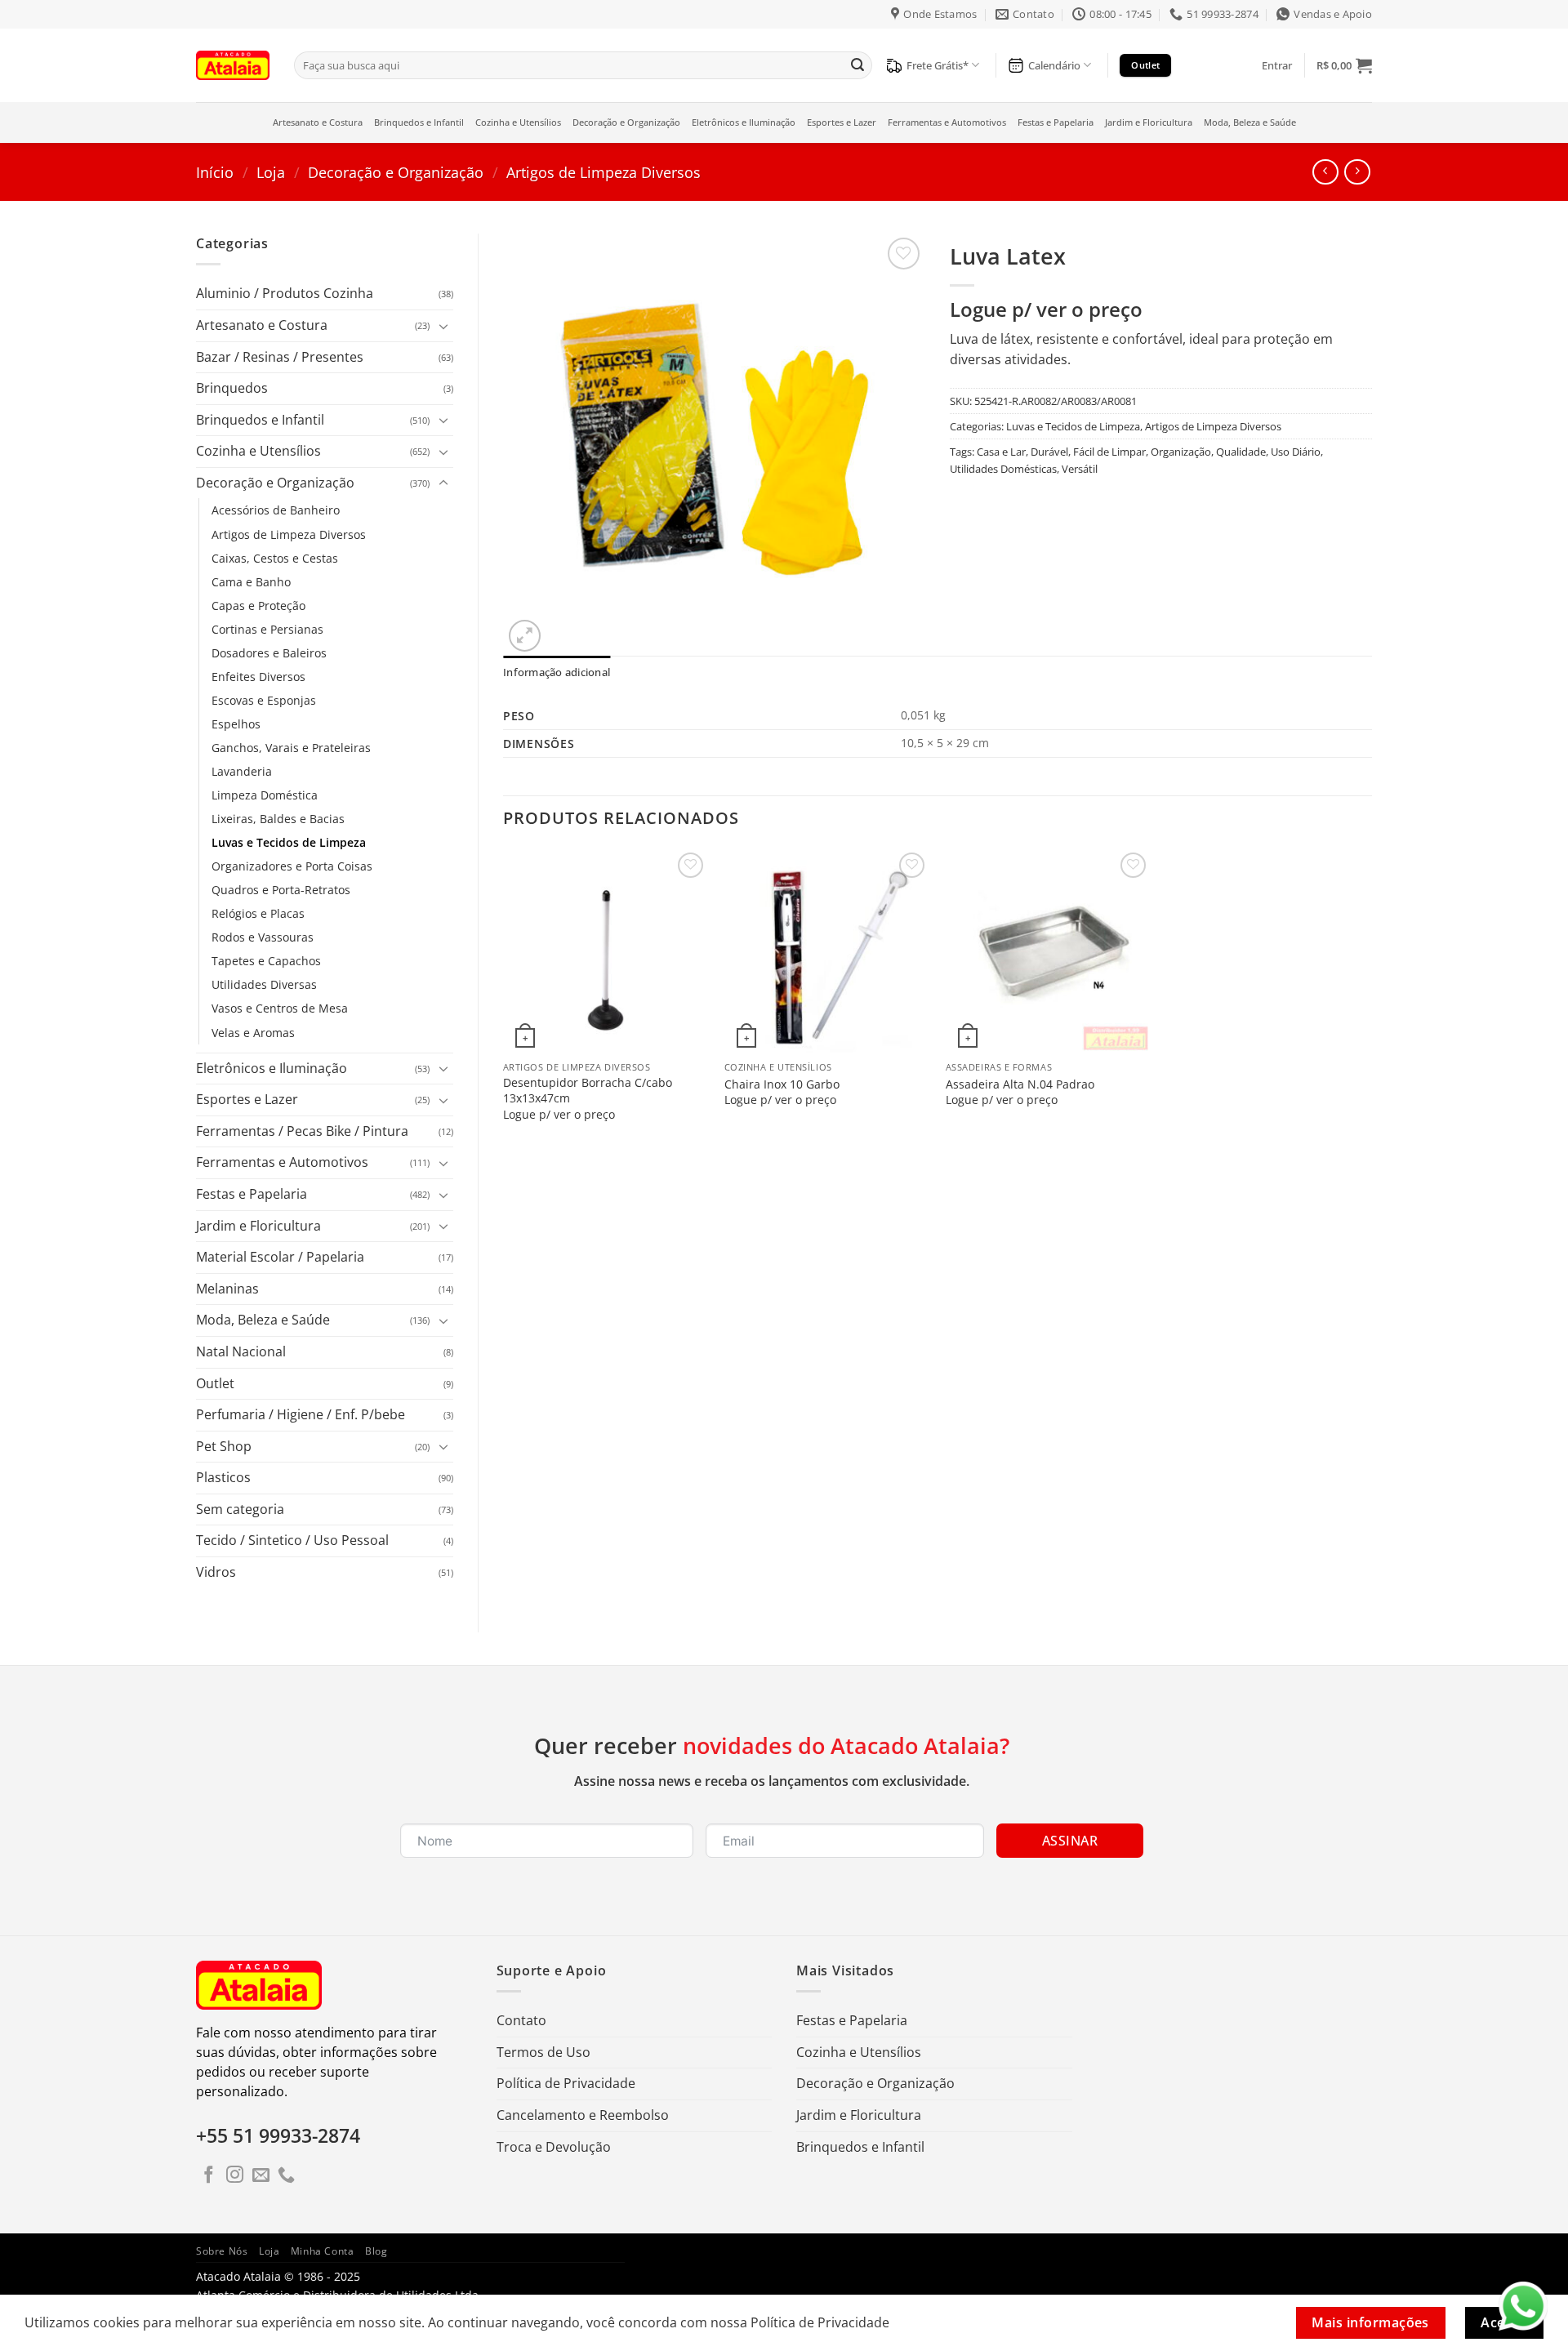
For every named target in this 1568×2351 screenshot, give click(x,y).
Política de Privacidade (566, 2083)
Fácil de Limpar (1109, 452)
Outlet (215, 1383)
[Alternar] (443, 326)
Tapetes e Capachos (266, 961)
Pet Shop (224, 1446)
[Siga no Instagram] (235, 2176)
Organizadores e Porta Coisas (292, 866)
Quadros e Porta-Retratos (281, 890)
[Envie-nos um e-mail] (261, 2176)
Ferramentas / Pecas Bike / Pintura (302, 1131)
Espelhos (236, 724)
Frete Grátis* (938, 65)
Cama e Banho (251, 582)
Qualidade (1241, 452)
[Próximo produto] (1325, 172)
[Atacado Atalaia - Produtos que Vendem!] (233, 65)
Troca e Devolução (554, 2147)
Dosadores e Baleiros (269, 653)
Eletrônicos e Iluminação (744, 122)
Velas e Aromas (253, 1033)
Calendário (1054, 65)
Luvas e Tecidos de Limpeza (289, 842)
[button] (1277, 65)
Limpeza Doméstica (265, 795)
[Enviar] (857, 65)
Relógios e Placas (258, 913)
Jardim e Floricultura (1149, 122)
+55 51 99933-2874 (278, 2135)
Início (215, 172)
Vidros (216, 1572)
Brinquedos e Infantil (419, 122)
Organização (1181, 452)
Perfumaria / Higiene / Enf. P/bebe (301, 1414)
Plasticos (223, 1477)
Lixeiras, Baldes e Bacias (278, 819)
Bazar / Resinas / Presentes (280, 357)
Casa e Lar (1001, 452)
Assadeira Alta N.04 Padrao (1020, 1084)
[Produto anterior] (1357, 172)
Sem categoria (240, 1509)
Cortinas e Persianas (267, 629)
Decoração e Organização (626, 122)
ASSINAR (1070, 1841)
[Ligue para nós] (286, 2176)
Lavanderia (242, 771)
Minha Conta (323, 2251)
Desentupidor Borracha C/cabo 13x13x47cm (588, 1091)
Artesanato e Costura (318, 122)
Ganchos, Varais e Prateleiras (291, 748)
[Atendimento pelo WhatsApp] (1523, 2306)
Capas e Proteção (258, 606)
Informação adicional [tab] (557, 672)
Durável (1049, 452)
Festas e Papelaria (1056, 122)
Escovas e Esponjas (264, 700)
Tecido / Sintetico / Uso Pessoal (292, 1540)
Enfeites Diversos (258, 677)
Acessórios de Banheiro (276, 510)
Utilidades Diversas (264, 984)
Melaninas (227, 1289)
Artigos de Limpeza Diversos (604, 172)
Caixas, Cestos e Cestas (275, 558)
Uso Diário (1296, 452)
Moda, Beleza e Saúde (1250, 122)
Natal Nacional (241, 1351)
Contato (521, 2020)
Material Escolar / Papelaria (280, 1257)
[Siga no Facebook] (209, 2176)
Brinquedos (232, 388)
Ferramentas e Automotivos (947, 122)
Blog (376, 2251)
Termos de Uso (543, 2052)
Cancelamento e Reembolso (583, 2115)
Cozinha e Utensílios (518, 122)
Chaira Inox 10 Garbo (782, 1084)
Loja (271, 172)
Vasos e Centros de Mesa (280, 1008)
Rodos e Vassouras (263, 937)
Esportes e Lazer (842, 122)
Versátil (1080, 469)
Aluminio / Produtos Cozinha (285, 293)
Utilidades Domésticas (1003, 469)
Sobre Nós (222, 2251)
